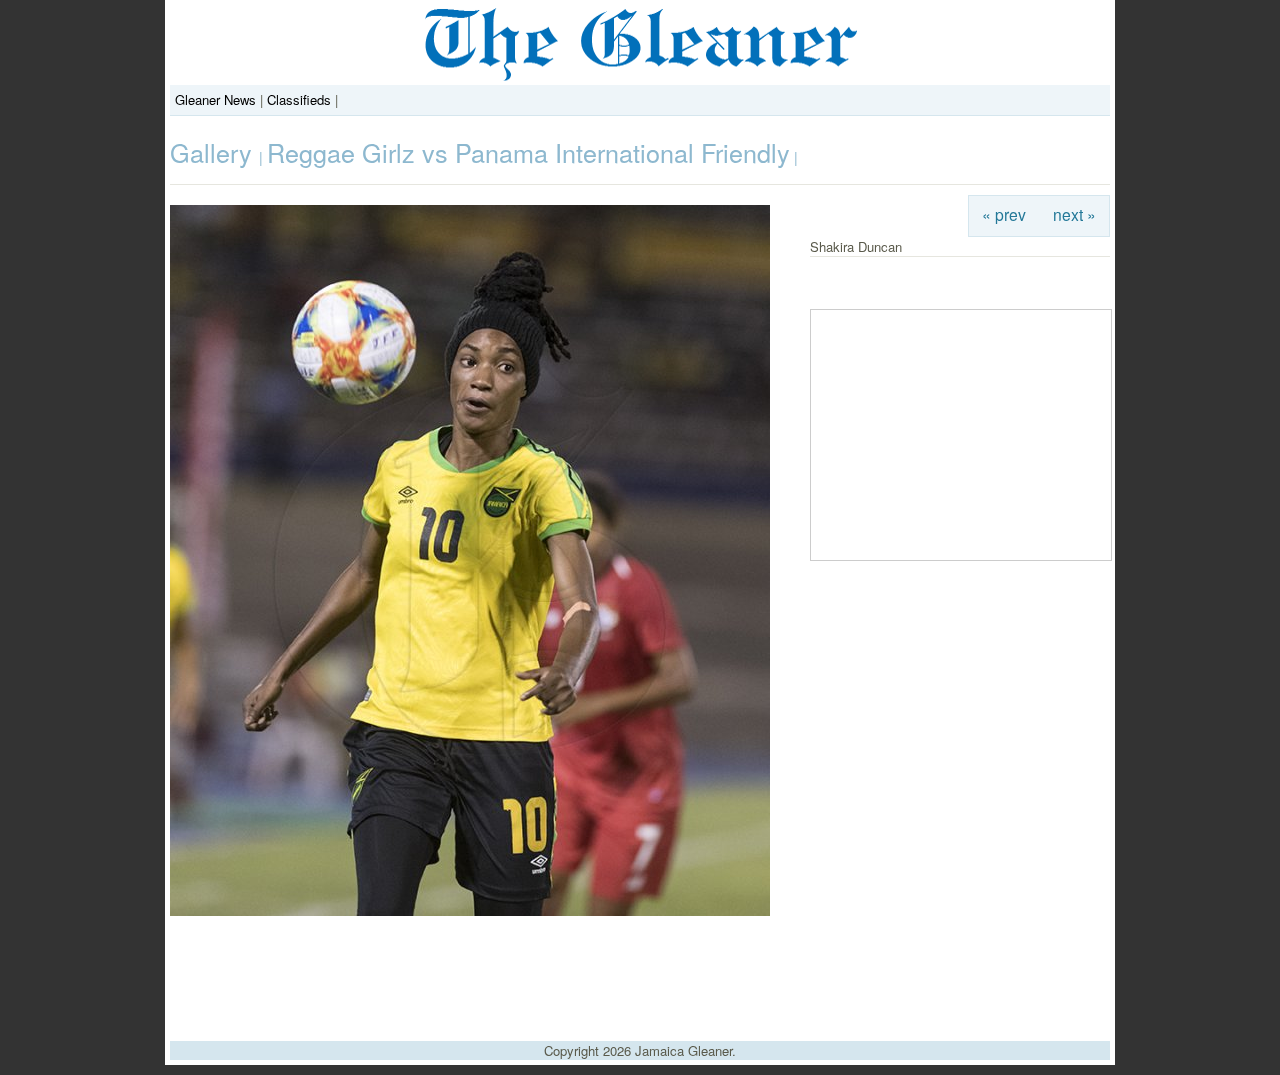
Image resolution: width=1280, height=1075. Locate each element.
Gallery (214, 152)
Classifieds (299, 99)
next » (1074, 214)
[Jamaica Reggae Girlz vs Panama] (470, 910)
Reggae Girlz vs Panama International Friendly (528, 152)
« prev (1004, 214)
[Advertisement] (640, 971)
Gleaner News (215, 99)
